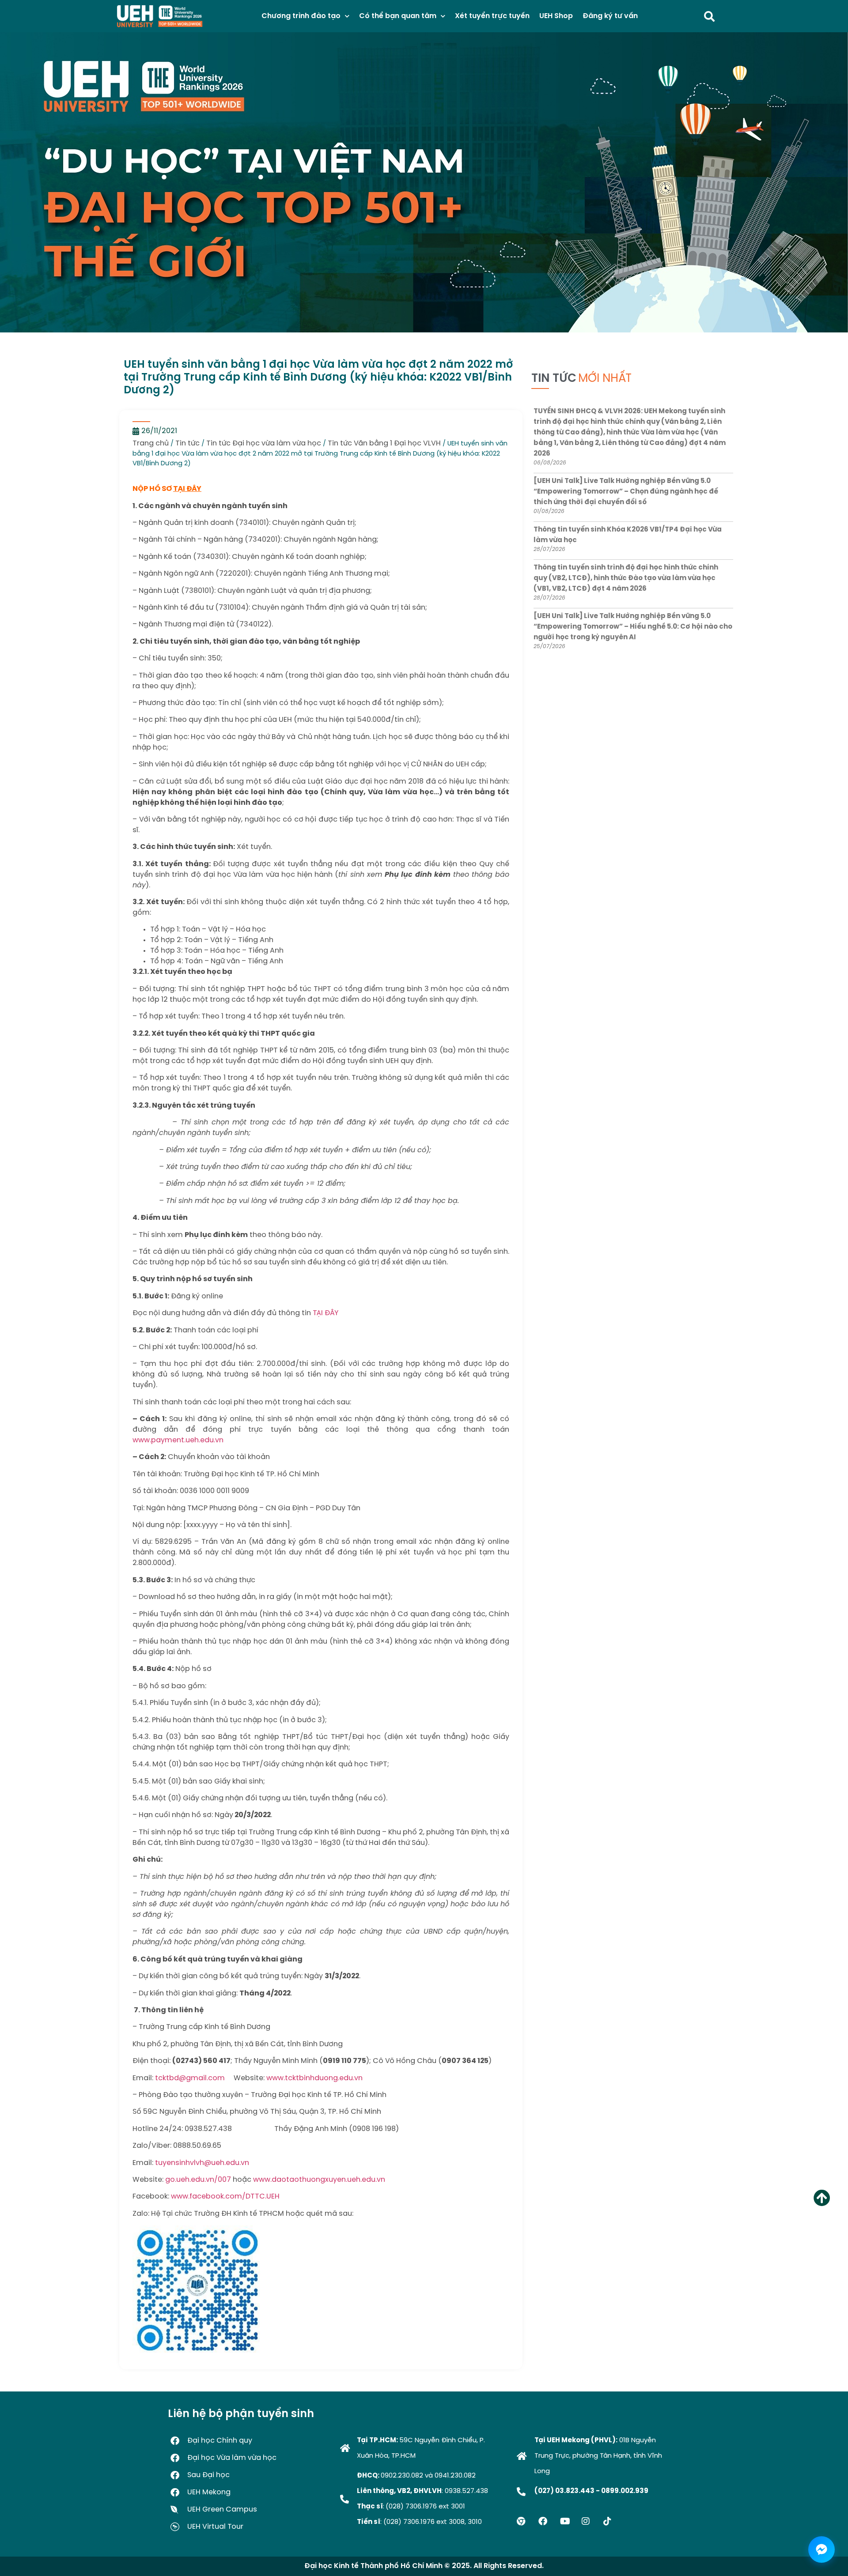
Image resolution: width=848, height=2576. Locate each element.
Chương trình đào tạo (301, 16)
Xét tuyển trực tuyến (492, 16)
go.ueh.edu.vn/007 (198, 2180)
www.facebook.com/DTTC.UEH (225, 2197)
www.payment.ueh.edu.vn (178, 1440)
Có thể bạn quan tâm (398, 16)
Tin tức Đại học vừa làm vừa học (264, 443)
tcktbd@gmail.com (190, 2078)
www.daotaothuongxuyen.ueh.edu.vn (319, 2180)
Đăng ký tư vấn (610, 16)
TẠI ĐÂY (187, 489)
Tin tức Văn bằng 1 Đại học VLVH (384, 443)
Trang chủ (151, 443)
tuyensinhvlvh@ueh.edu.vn (202, 2163)
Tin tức (187, 443)
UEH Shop (556, 16)
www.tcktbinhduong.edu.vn (314, 2078)
